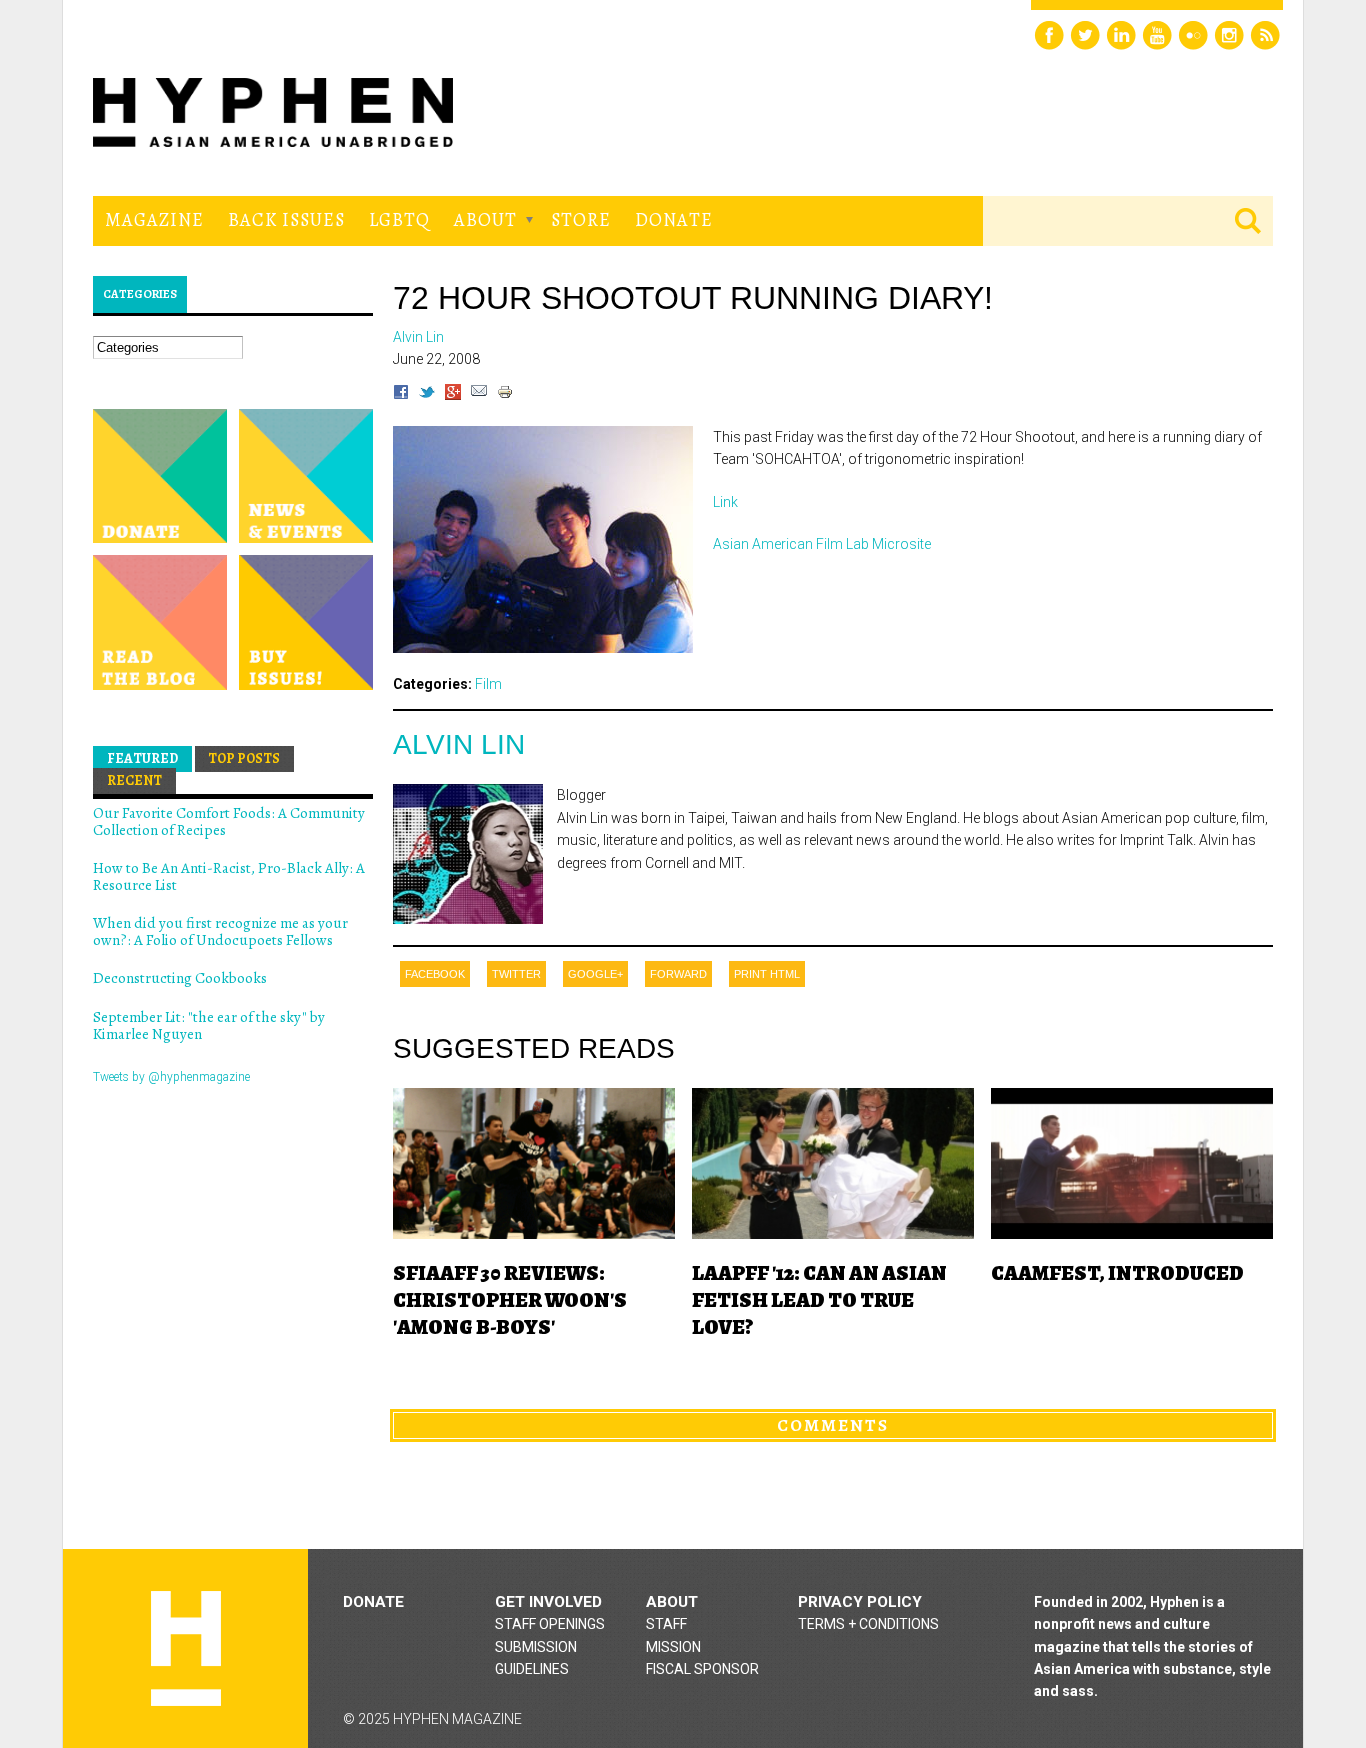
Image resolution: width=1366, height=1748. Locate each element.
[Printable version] (505, 395)
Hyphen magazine (186, 1648)
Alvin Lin (459, 744)
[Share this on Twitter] (427, 395)
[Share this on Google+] (453, 395)
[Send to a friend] (479, 395)
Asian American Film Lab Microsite (822, 544)
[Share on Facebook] (401, 395)
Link (725, 502)
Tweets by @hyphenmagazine (171, 1077)
